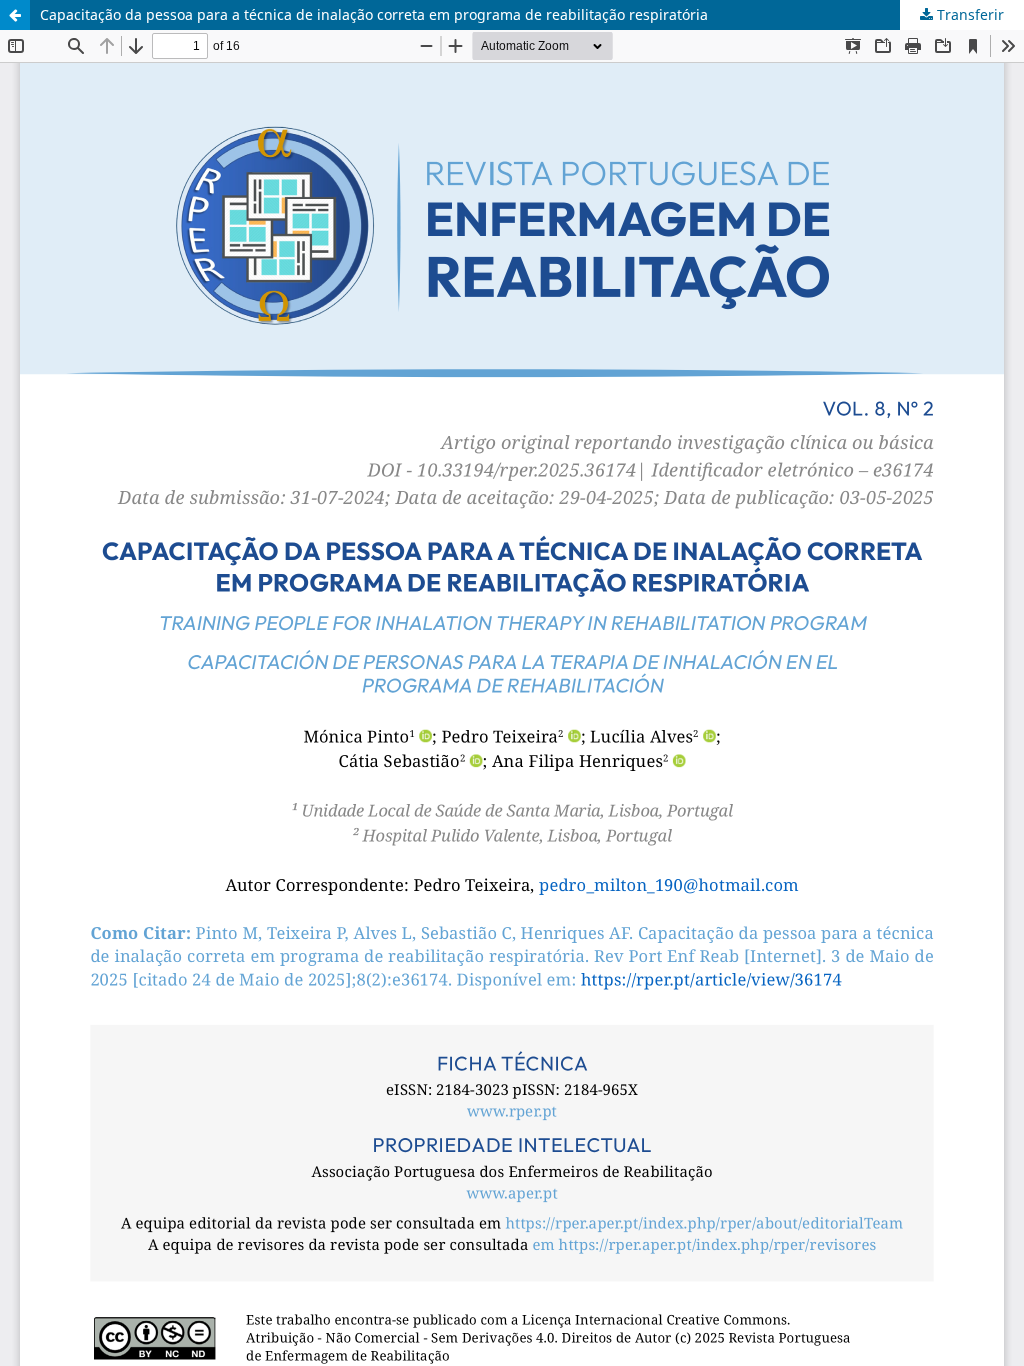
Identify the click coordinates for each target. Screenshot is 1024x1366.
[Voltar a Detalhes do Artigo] (15, 15)
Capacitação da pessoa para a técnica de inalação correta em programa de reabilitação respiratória (374, 14)
